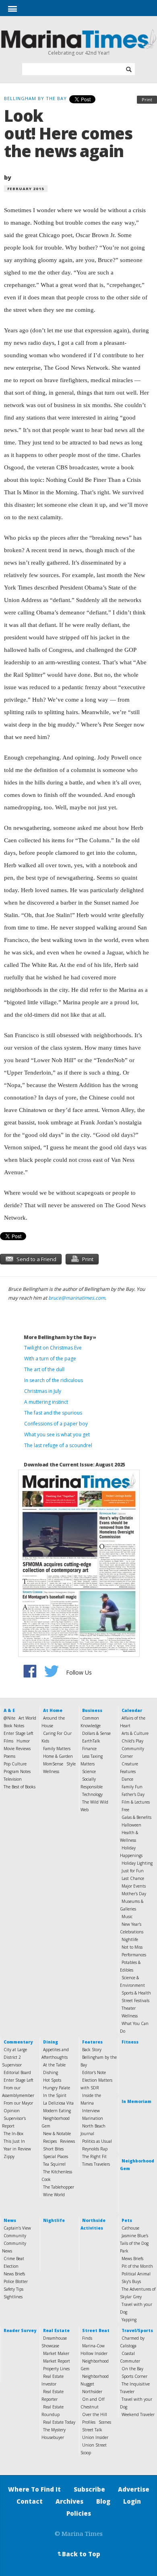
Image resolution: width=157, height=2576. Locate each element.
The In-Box (13, 2134)
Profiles (89, 2422)
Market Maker (56, 2353)
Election (11, 2266)
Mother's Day (134, 1894)
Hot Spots (52, 2080)
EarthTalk (91, 1741)
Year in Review (17, 2149)
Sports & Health (136, 1993)
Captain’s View (17, 2228)
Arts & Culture (135, 1733)
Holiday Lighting (137, 1863)
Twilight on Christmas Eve (53, 1348)
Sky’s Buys (131, 2281)
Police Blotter (16, 2281)
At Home (53, 1710)
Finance (89, 1749)
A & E (9, 1710)
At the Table (54, 2065)
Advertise (134, 2489)
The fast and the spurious (53, 1413)
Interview (91, 2111)
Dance (127, 1779)
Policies (79, 2513)
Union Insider (95, 2437)
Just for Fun (133, 1871)
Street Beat (96, 2330)
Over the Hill (95, 2414)
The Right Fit (94, 2156)
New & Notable (57, 2134)
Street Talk (92, 2430)
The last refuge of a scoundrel (58, 1445)
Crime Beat (14, 2259)
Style (71, 1764)
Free (125, 1810)
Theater (129, 2008)
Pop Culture (15, 1764)
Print (147, 99)
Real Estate (56, 2330)
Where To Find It (34, 2489)
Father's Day (133, 1794)
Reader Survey (20, 2330)
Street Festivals (135, 2001)
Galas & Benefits (136, 1817)
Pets (127, 2220)
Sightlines (13, 2297)
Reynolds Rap (95, 2149)
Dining (51, 2042)
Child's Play (132, 1741)
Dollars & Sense (96, 1733)
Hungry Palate (57, 2088)
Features (92, 2042)
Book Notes (14, 1726)
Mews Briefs (132, 2259)
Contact (30, 2501)
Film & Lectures (136, 1802)
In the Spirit (55, 2095)
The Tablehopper (59, 2187)
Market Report (57, 2361)
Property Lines (56, 2369)
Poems (9, 1756)
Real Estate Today (59, 2422)
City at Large (15, 2050)
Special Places (56, 2156)
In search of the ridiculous (54, 1380)
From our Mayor (18, 2103)
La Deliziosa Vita (58, 2103)
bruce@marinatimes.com (77, 1298)
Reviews (67, 2141)
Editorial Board (17, 2072)
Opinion (12, 2111)
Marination (93, 2118)
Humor (23, 1741)
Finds (87, 2338)
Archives (69, 2501)
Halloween (131, 1825)
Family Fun (132, 1787)
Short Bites (53, 2149)
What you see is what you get (57, 1434)
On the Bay (132, 2369)
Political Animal (136, 2274)
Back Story (92, 2050)
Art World (27, 1718)
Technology (92, 1794)
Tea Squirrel (54, 2164)
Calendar (132, 1710)
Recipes (50, 2141)
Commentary (18, 2042)
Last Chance (133, 1878)
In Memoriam (136, 2101)
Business (92, 1710)
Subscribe (89, 2489)
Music (127, 1917)
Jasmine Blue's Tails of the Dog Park (134, 2243)
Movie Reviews (17, 1749)
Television (13, 1779)
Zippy (9, 2156)
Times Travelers (96, 2164)
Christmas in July (43, 1391)
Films (8, 1741)
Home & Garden (58, 1756)
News (10, 2220)
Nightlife (130, 1939)
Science (89, 1771)
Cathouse (130, 2228)
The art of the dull (44, 1369)
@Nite (9, 1718)
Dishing (51, 2072)
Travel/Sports (137, 2330)
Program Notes (17, 1771)
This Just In (14, 2141)
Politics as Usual (97, 2141)
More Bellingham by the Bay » (60, 1337)
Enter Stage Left (19, 1733)
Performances (134, 1955)
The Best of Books (20, 1787)
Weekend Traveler (138, 2414)
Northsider (92, 2392)
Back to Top (78, 2554)
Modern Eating (57, 2111)
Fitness (130, 2042)
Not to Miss (132, 1947)
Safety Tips (13, 2289)
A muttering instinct (46, 1402)
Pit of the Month (137, 2266)
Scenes (105, 2422)
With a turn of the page (50, 1359)
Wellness (51, 1771)
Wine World (54, 2195)
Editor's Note (94, 2072)
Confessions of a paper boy (56, 1424)
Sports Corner (134, 2376)
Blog (103, 2501)
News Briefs (14, 2274)
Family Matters (57, 1749)
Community (15, 2236)
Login (132, 2501)
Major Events (134, 1886)
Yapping (129, 2320)
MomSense (53, 1764)
